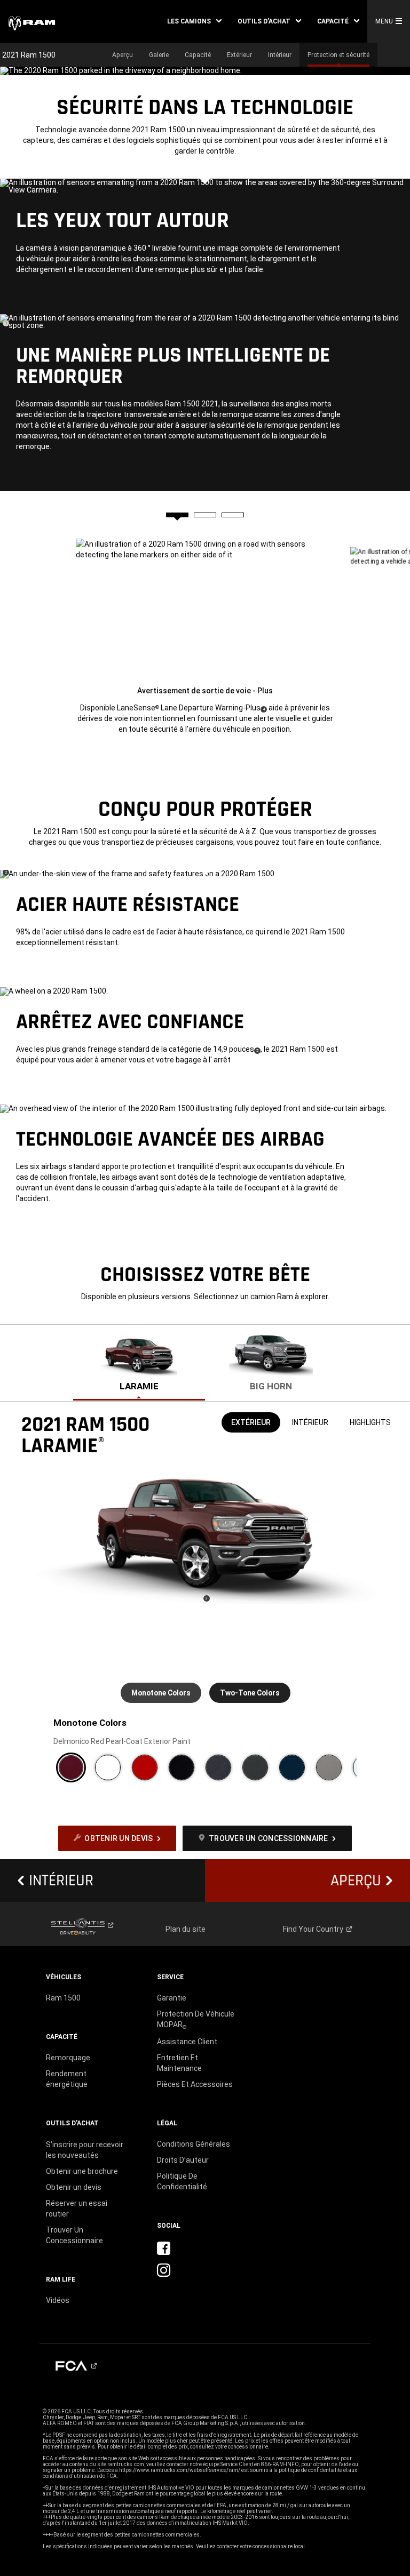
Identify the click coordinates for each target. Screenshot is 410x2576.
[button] (194, 21)
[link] (32, 22)
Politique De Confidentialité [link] (182, 2181)
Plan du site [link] (186, 1929)
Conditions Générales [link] (194, 2144)
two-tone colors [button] (250, 1693)
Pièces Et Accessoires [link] (195, 2084)
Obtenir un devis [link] (74, 2187)
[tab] (177, 515)
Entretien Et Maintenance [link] (179, 2063)
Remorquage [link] (68, 2058)
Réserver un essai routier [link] (77, 2209)
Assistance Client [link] (187, 2042)
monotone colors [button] (161, 1693)
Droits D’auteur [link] (183, 2160)
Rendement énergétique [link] (67, 2079)
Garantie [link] (172, 1998)
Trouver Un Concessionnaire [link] (74, 2235)
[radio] (71, 1767)
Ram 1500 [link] (63, 1998)
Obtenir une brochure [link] (82, 2171)
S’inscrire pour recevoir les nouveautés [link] (85, 2150)
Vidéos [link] (58, 2300)
